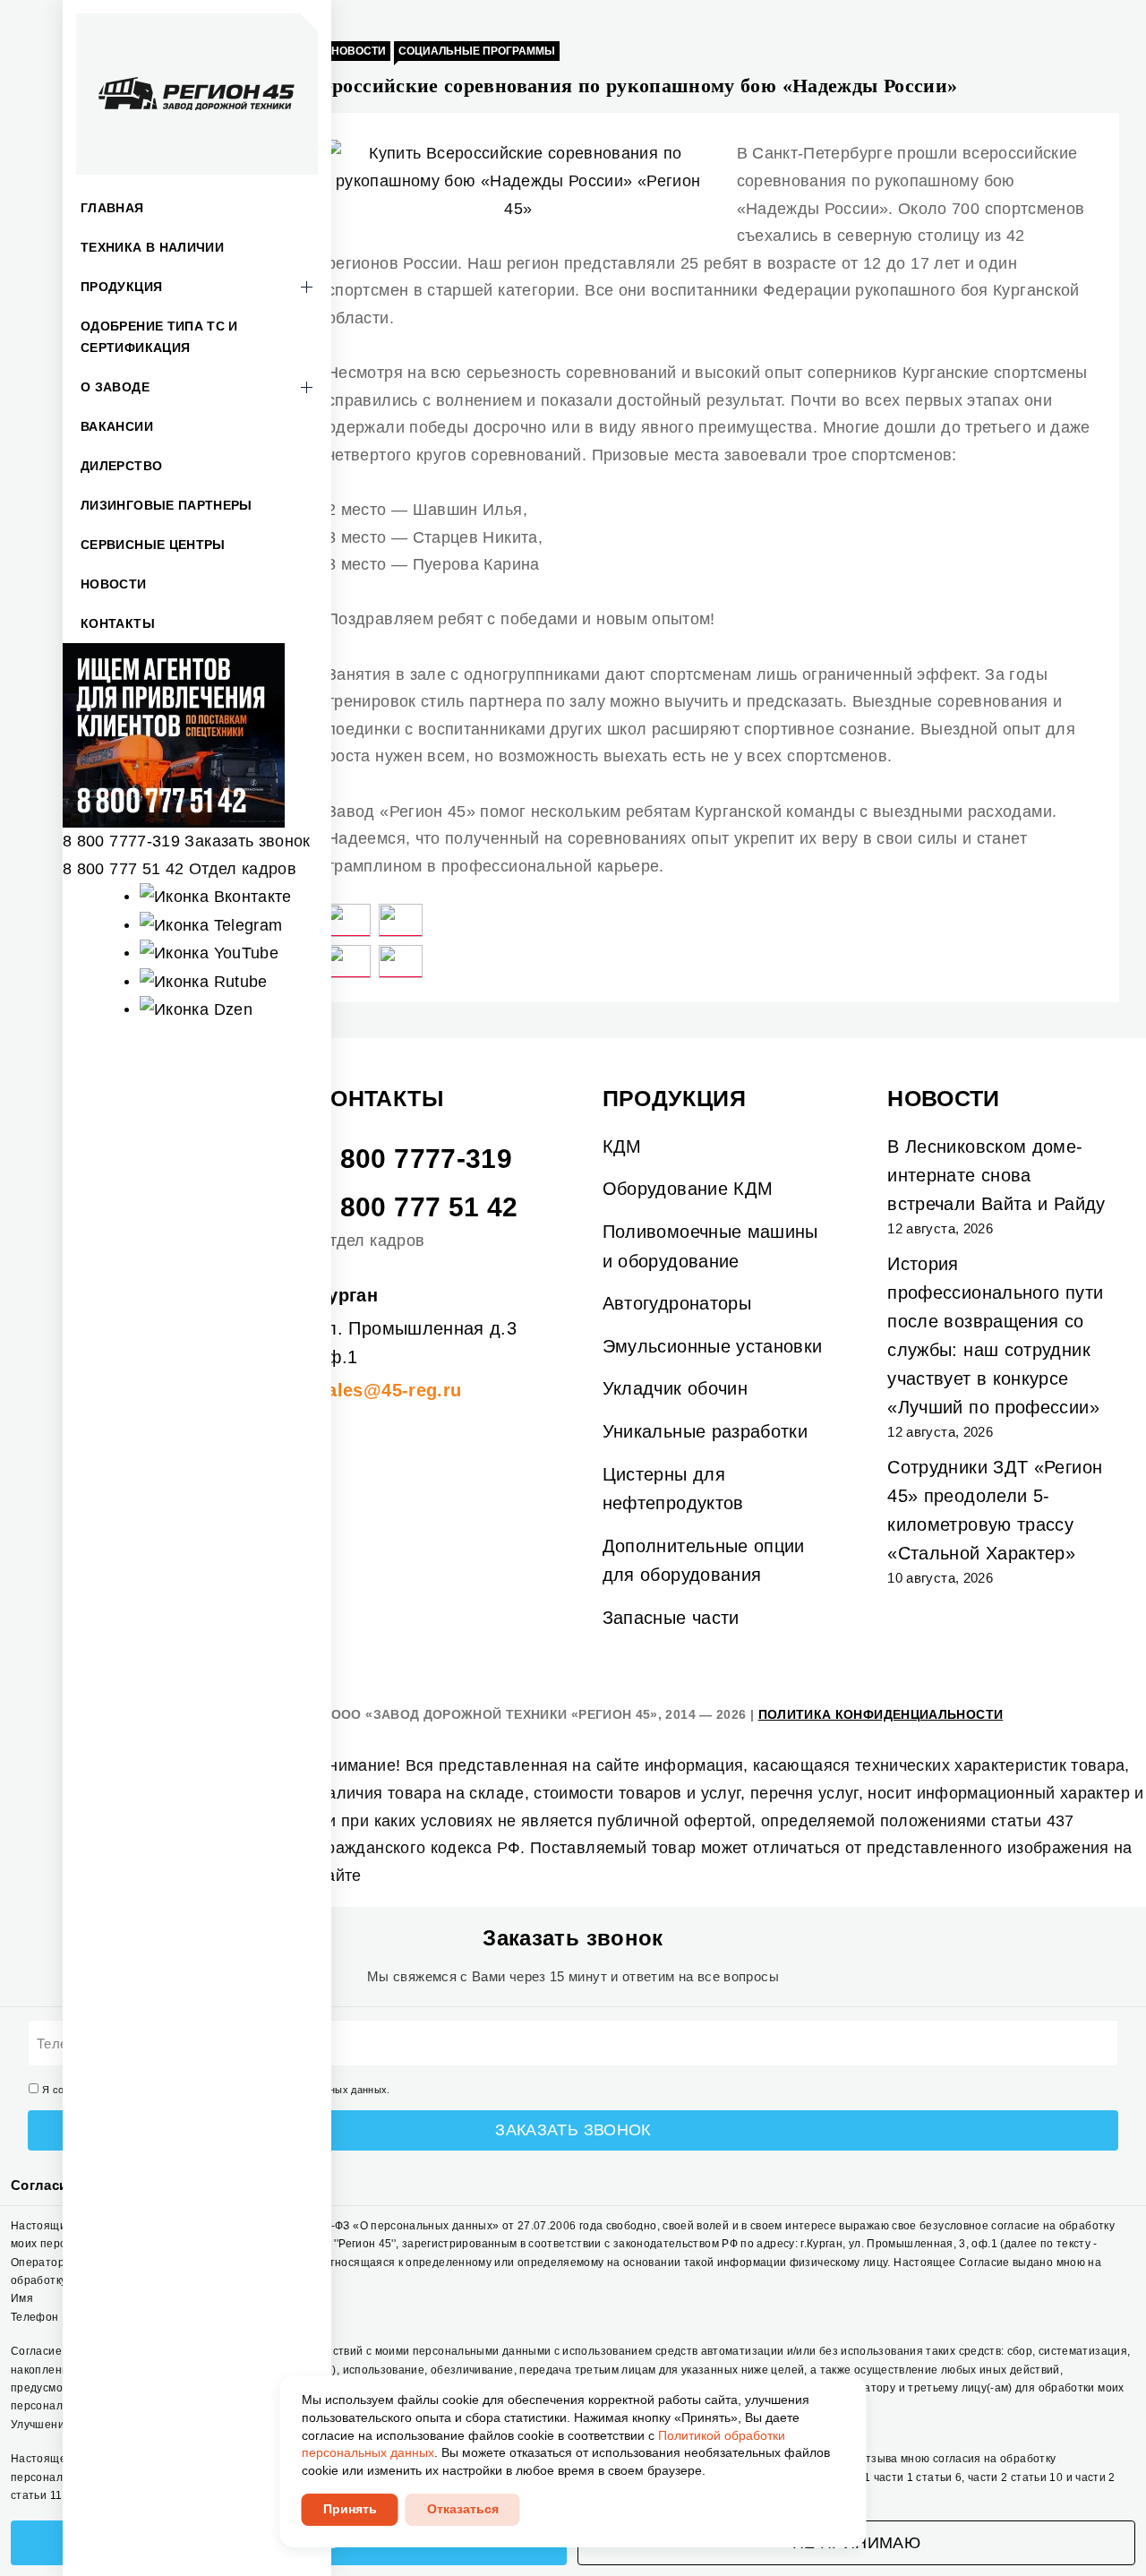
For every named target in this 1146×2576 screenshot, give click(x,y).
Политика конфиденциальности (881, 1714)
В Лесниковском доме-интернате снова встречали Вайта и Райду (996, 1175)
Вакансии (117, 426)
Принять (350, 2509)
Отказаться (463, 2509)
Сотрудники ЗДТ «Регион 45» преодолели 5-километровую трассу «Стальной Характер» (995, 1510)
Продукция (121, 287)
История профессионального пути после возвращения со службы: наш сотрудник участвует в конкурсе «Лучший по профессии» (995, 1335)
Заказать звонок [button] (247, 841)
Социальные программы (477, 51)
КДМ (622, 1146)
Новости (114, 584)
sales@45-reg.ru (389, 1390)
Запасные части (671, 1618)
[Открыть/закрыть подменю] (306, 287)
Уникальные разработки (706, 1431)
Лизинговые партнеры (167, 505)
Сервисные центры (153, 545)
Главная (112, 208)
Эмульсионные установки (713, 1346)
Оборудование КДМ (688, 1189)
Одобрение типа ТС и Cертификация (159, 337)
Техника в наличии (152, 247)
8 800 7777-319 (121, 841)
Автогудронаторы (677, 1303)
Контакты (118, 623)
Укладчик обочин (675, 1388)
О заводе (115, 387)
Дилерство (121, 466)
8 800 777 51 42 (123, 869)
